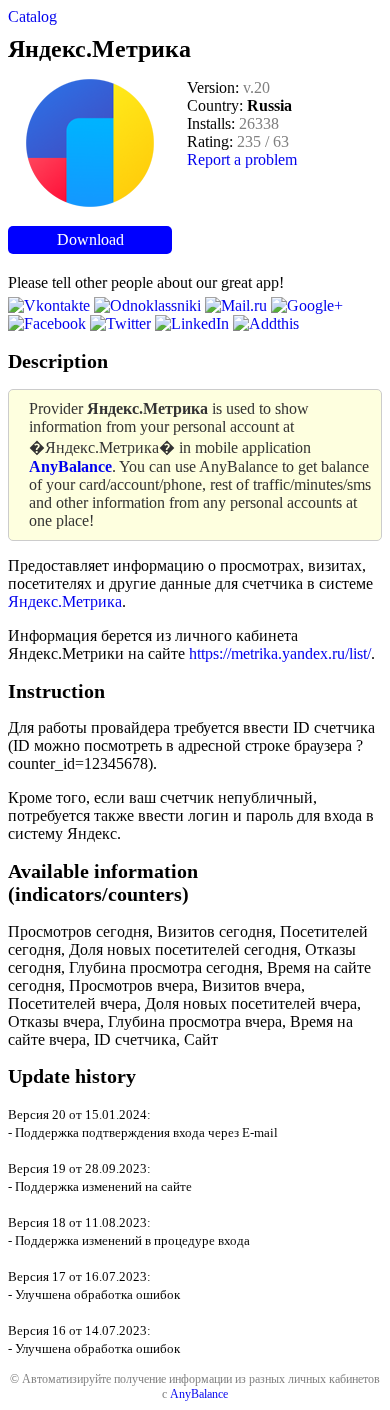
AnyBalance (199, 1394)
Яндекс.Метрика (65, 601)
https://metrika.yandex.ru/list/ (280, 653)
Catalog (32, 16)
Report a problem (242, 159)
